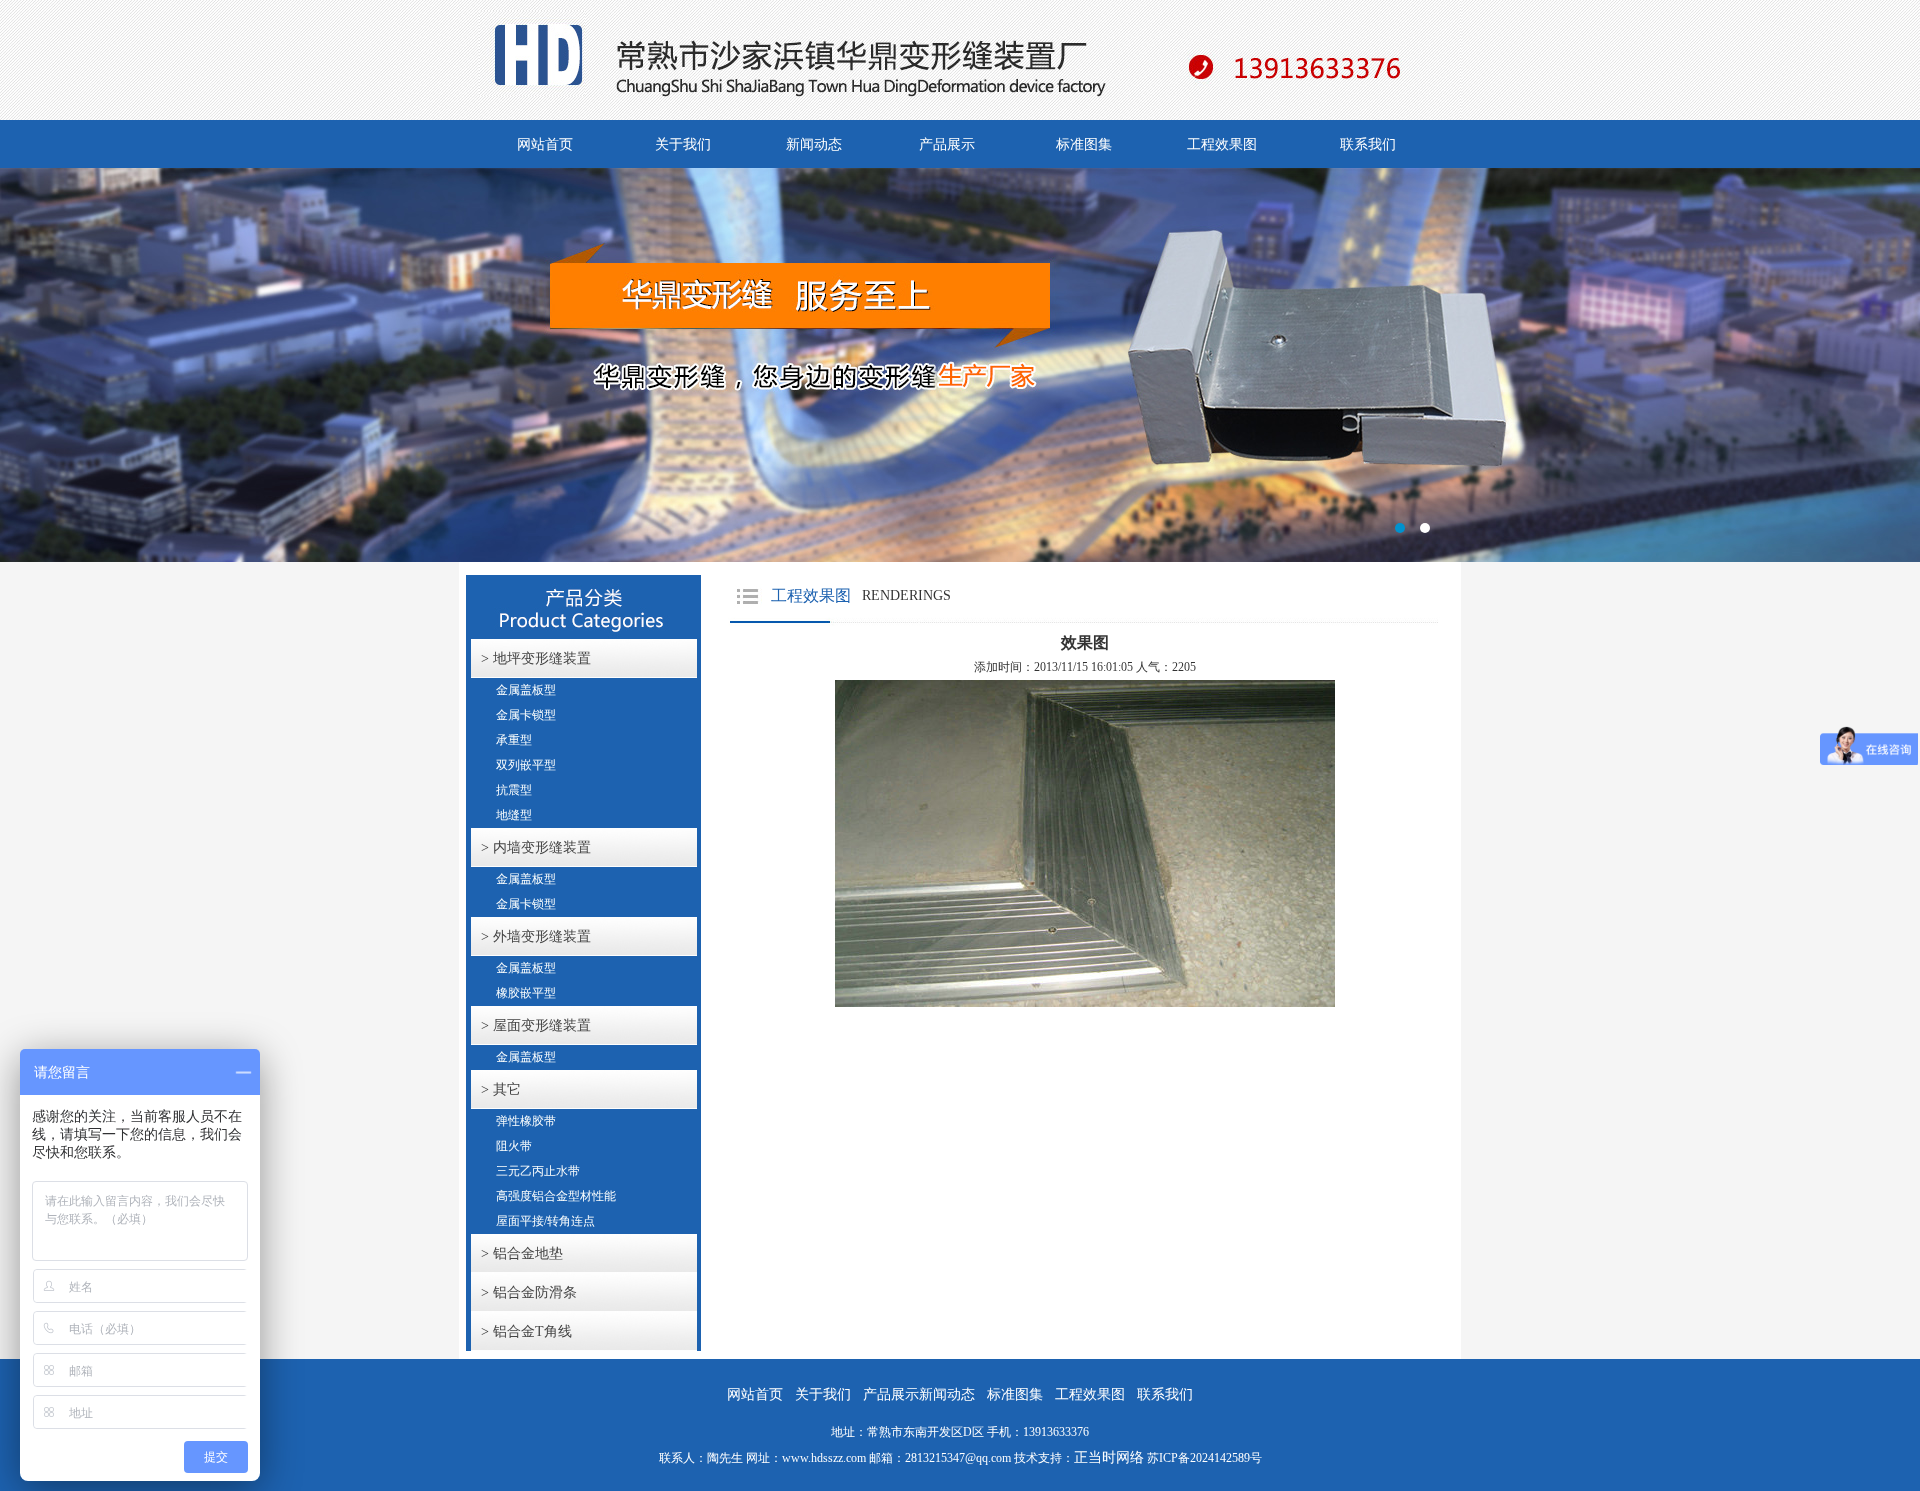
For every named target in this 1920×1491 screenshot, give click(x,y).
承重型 (514, 740)
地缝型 (514, 815)
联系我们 (1368, 144)
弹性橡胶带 (526, 1121)
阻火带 (514, 1146)
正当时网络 (1109, 1457)
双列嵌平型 (526, 765)
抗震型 (514, 790)
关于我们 (683, 144)
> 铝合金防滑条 (529, 1292)
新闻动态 (814, 144)
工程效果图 (1222, 144)
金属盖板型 (526, 690)
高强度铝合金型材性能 (556, 1196)
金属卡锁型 (526, 715)
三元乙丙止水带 (538, 1171)
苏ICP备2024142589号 (1204, 1458)
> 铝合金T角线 (526, 1331)
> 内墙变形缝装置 (536, 847)
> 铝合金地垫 (522, 1253)
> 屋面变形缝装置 (536, 1025)
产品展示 (947, 144)
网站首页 (545, 144)
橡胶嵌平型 (526, 993)
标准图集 (1084, 144)
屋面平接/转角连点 (545, 1221)
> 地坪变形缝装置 (536, 658)
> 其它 (501, 1089)
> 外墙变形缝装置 (536, 936)
